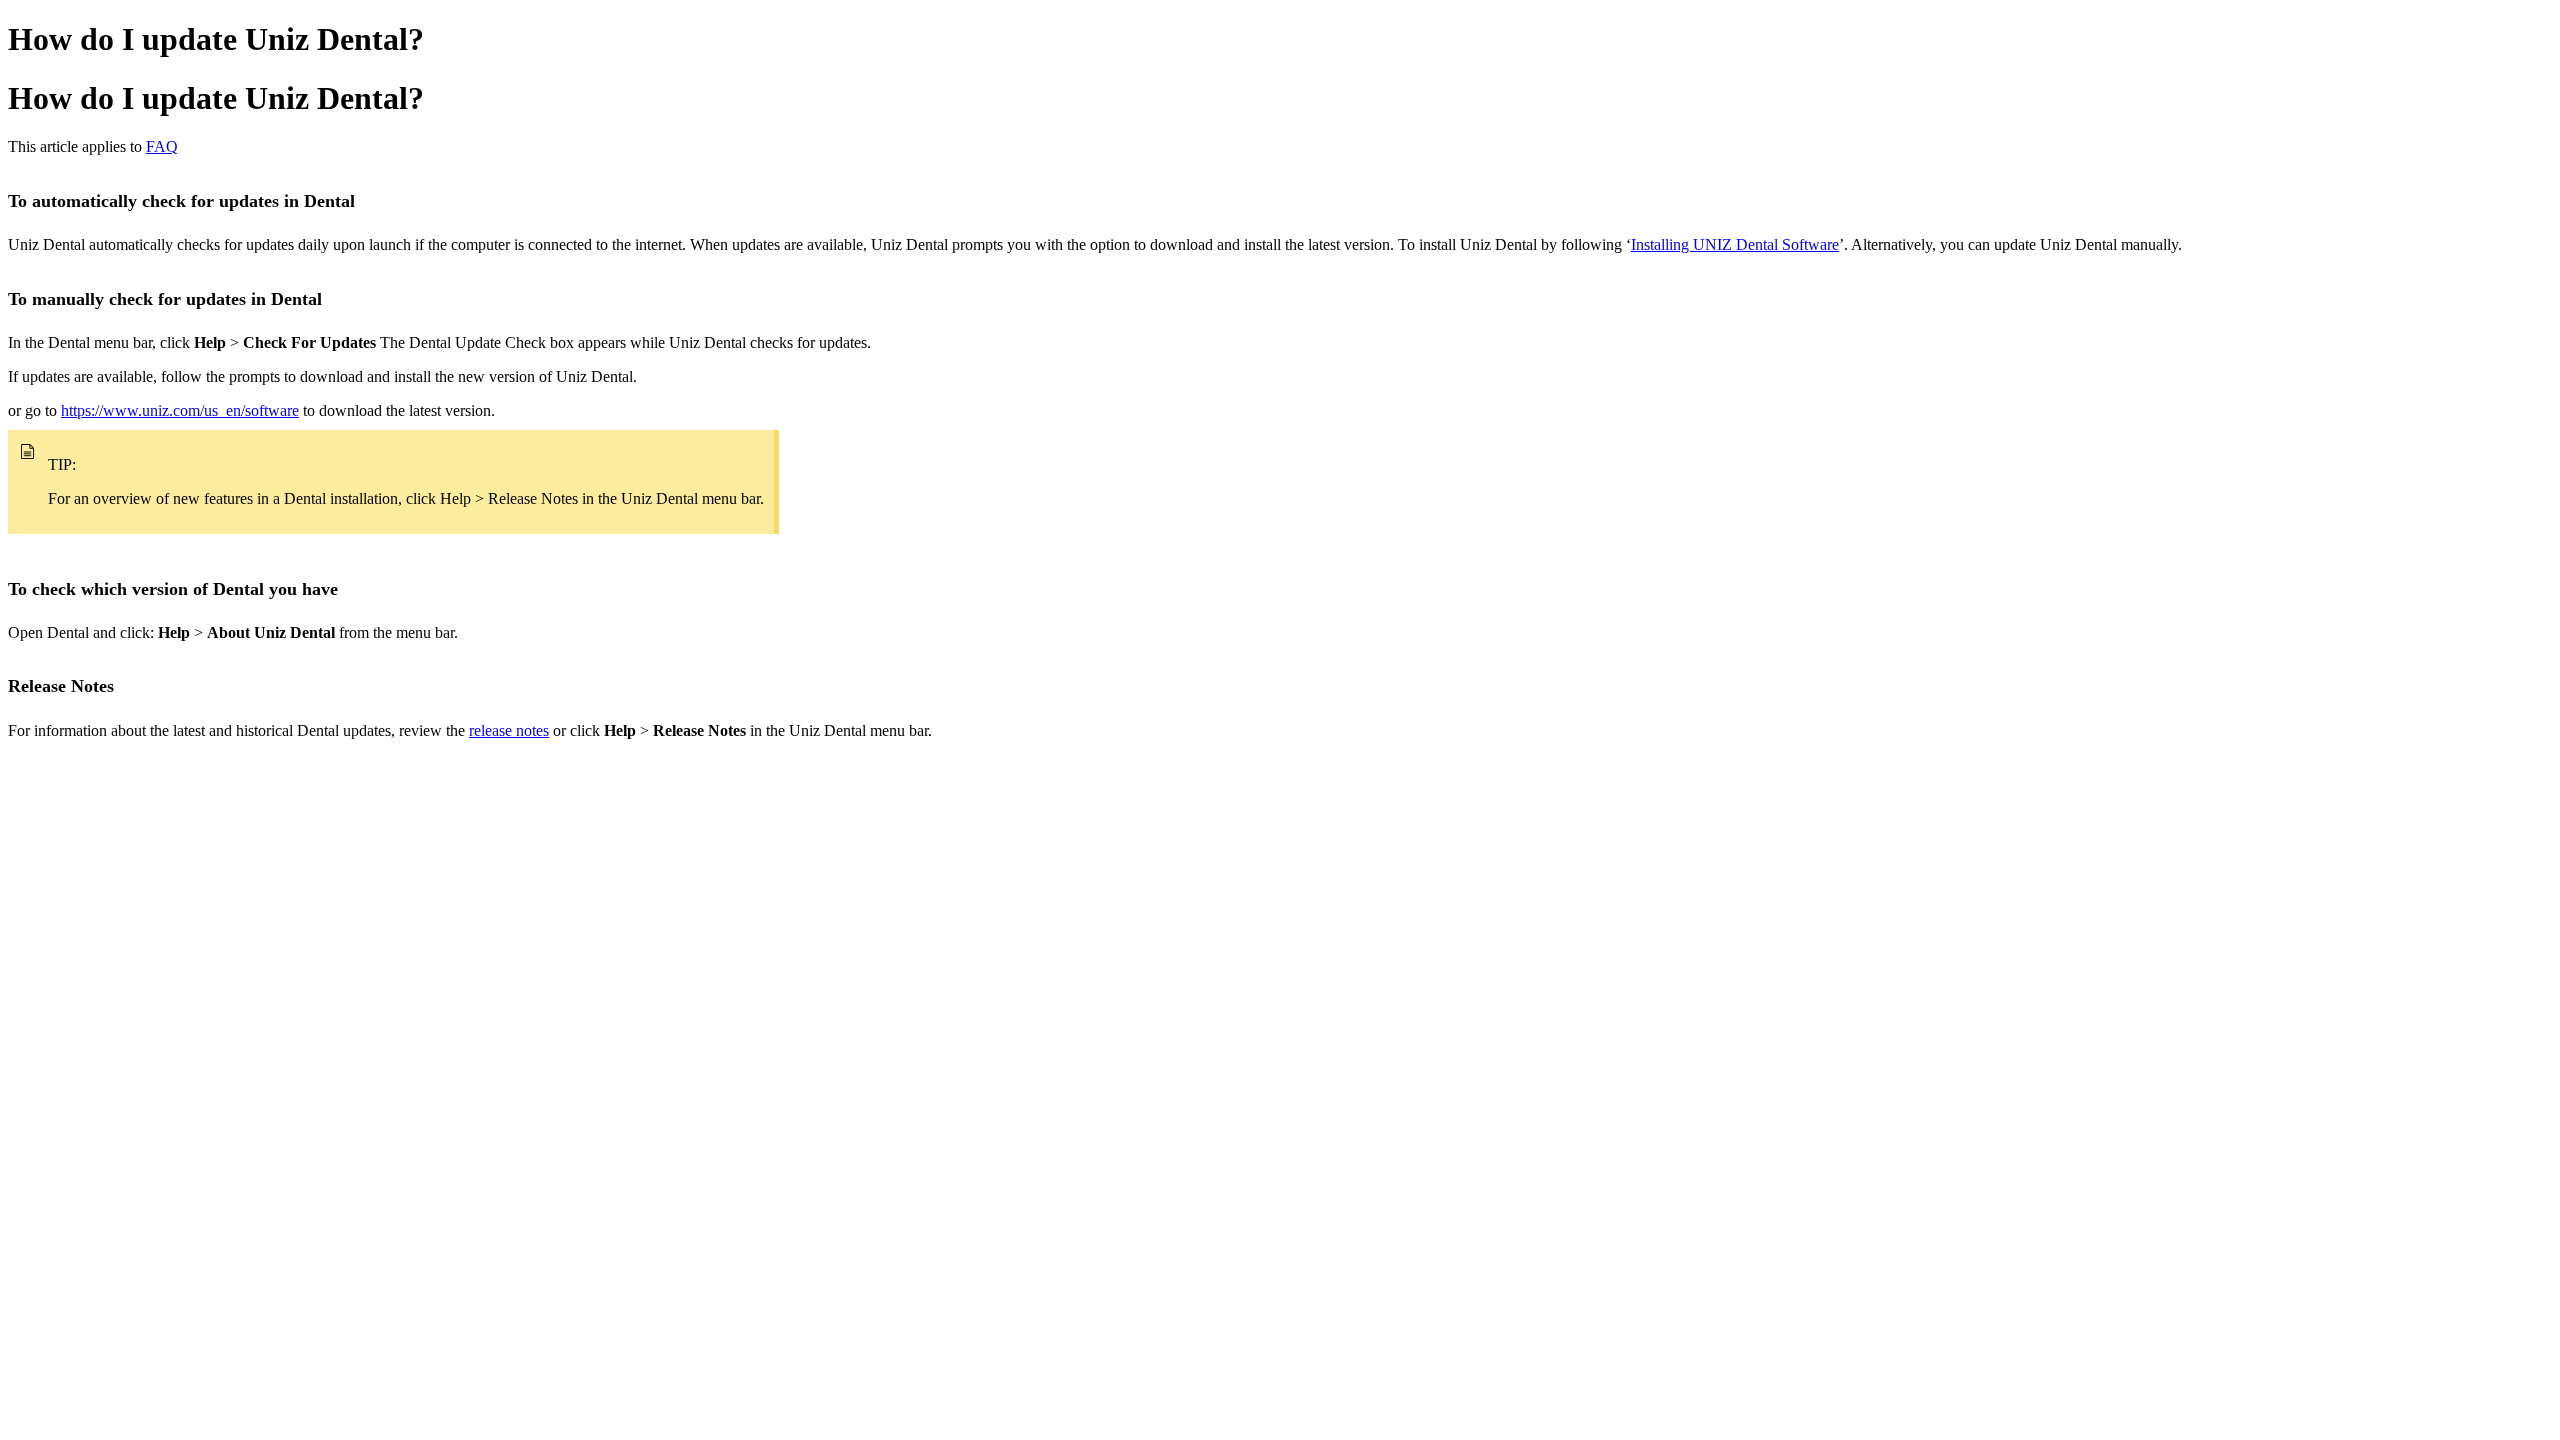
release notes (509, 730)
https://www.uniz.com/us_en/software (180, 410)
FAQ (162, 146)
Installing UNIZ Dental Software (1735, 244)
